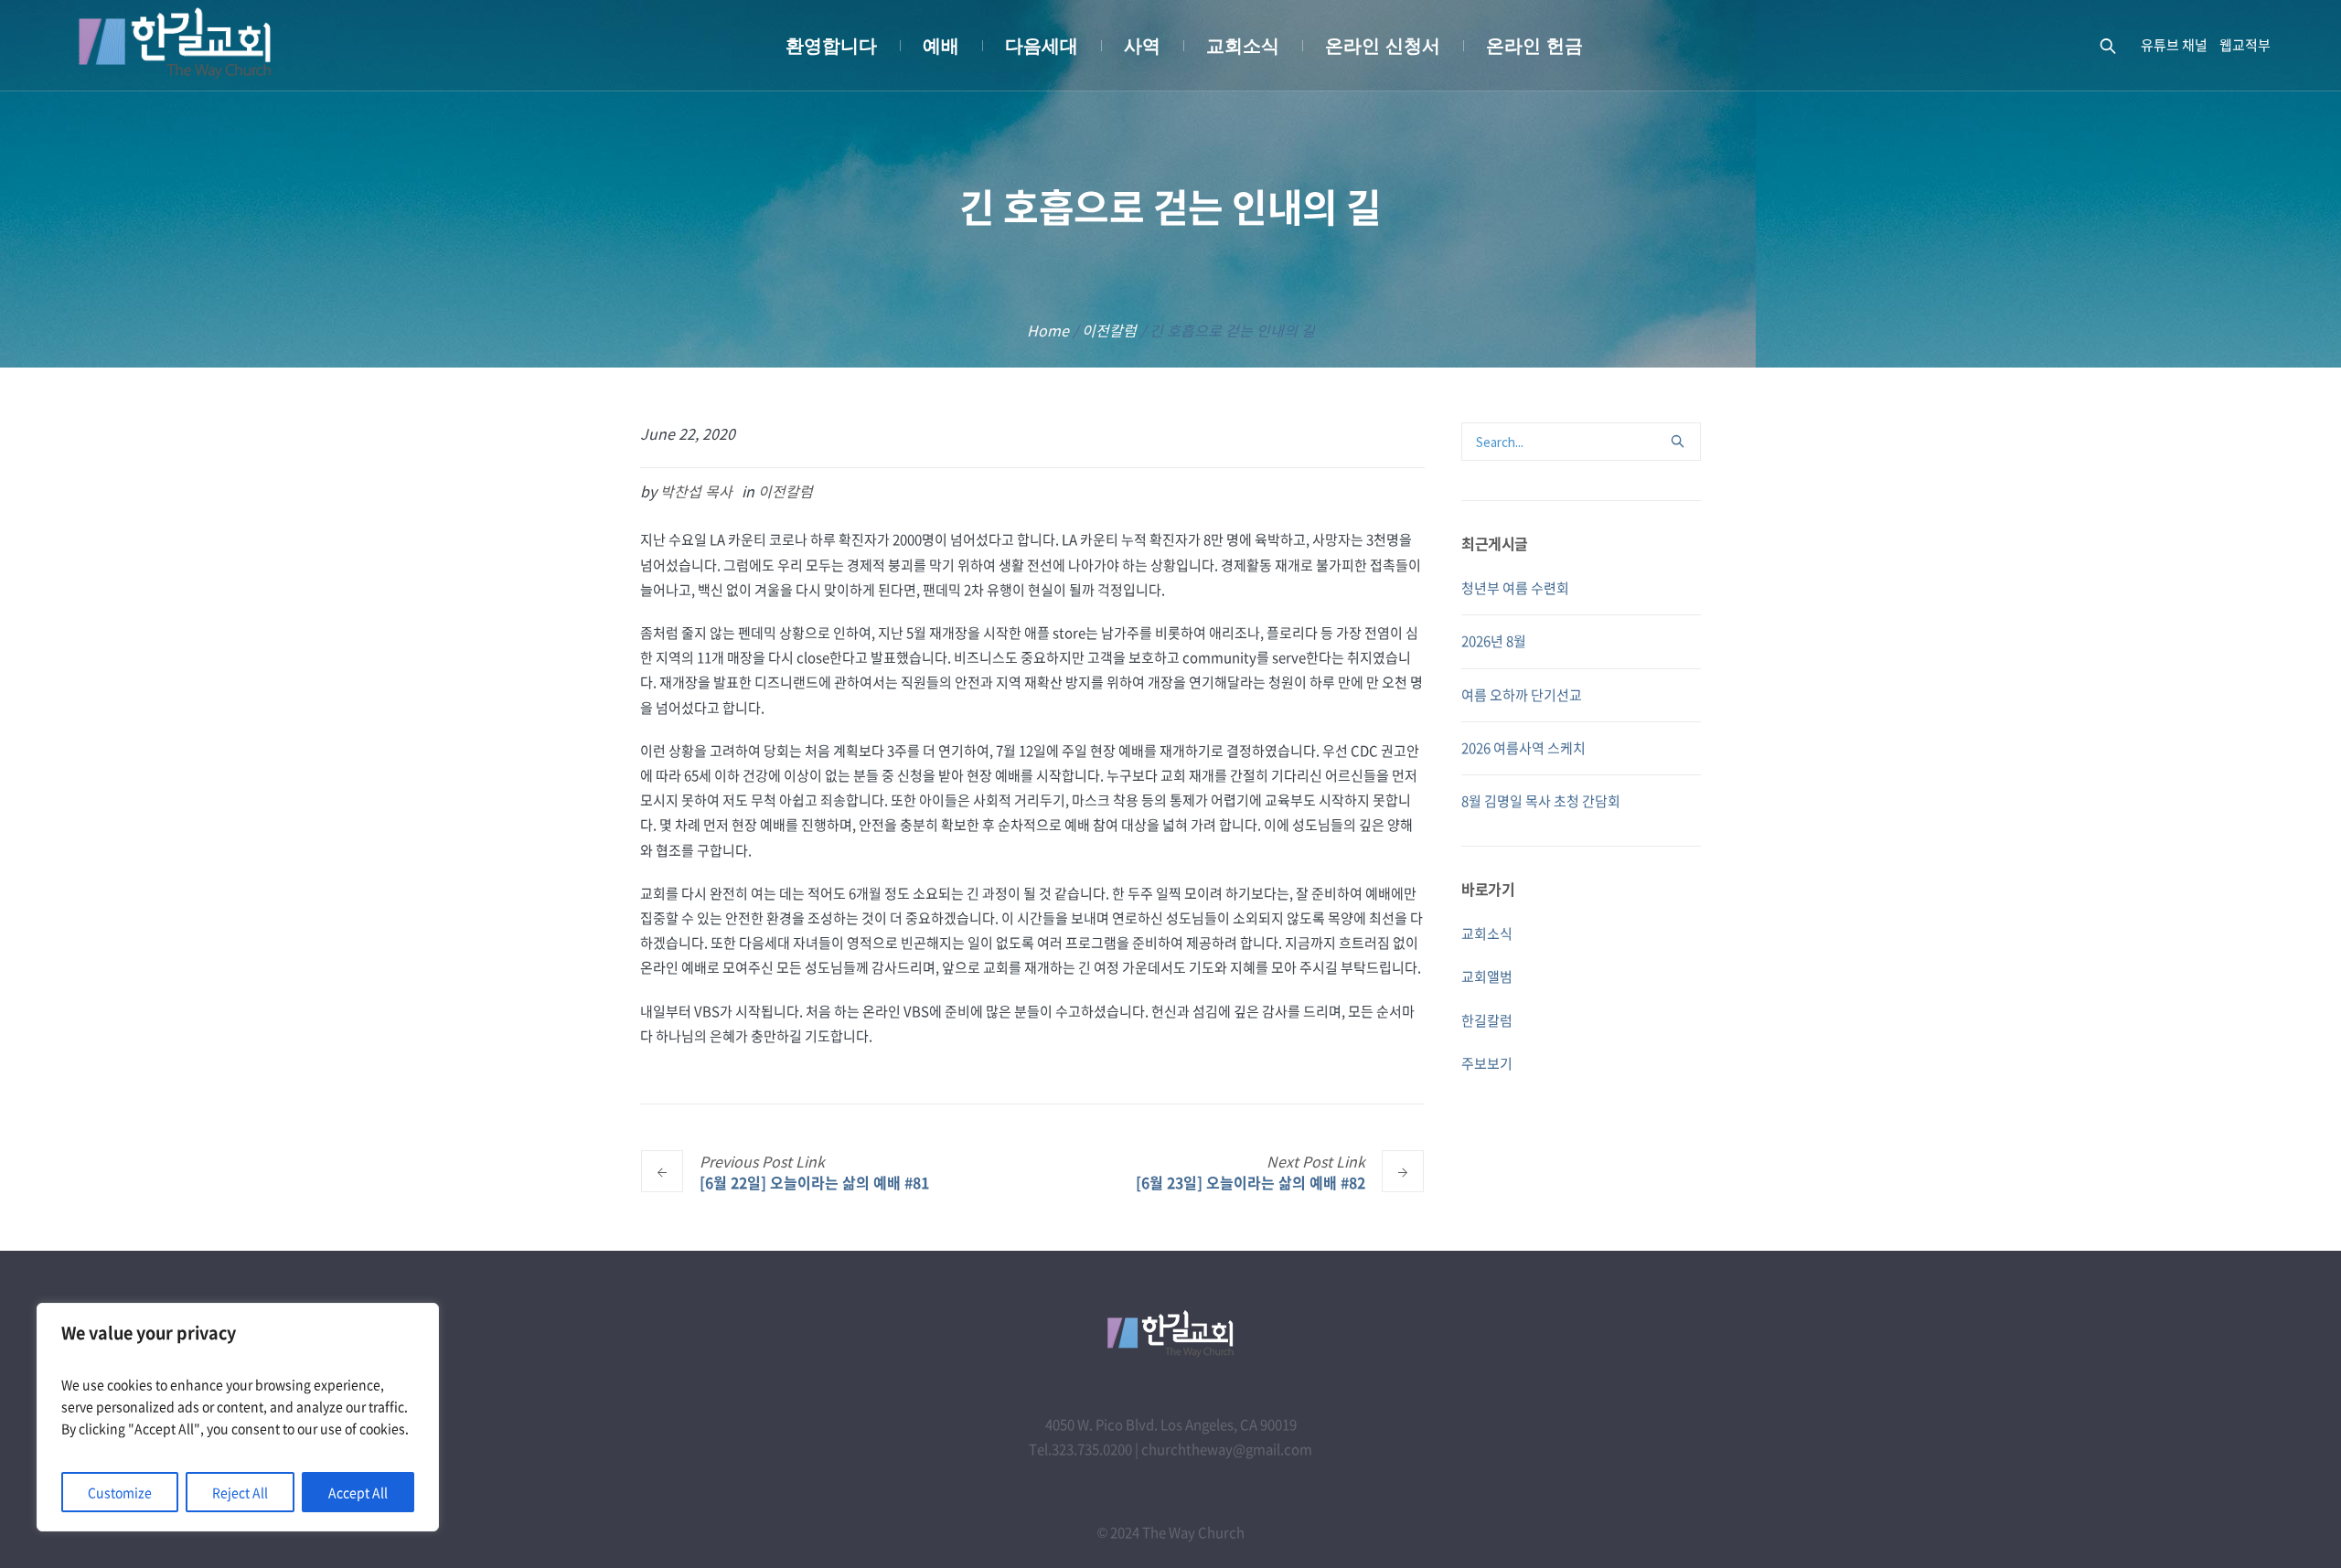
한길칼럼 (1487, 1020)
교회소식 (1487, 933)
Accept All (358, 1492)
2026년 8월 (1494, 641)
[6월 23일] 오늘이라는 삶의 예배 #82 (1251, 1182)
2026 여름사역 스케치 (1523, 748)
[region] (238, 1417)
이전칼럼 (1109, 330)
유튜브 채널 (2174, 45)
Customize (120, 1492)
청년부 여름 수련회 (1515, 588)
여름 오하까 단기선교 (1522, 695)
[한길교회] (1170, 1334)
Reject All (240, 1492)
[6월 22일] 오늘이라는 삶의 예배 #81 (814, 1182)
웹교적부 (2245, 45)
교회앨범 (1487, 976)
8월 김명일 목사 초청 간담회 (1541, 801)
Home (1048, 330)
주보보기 (1487, 1063)
